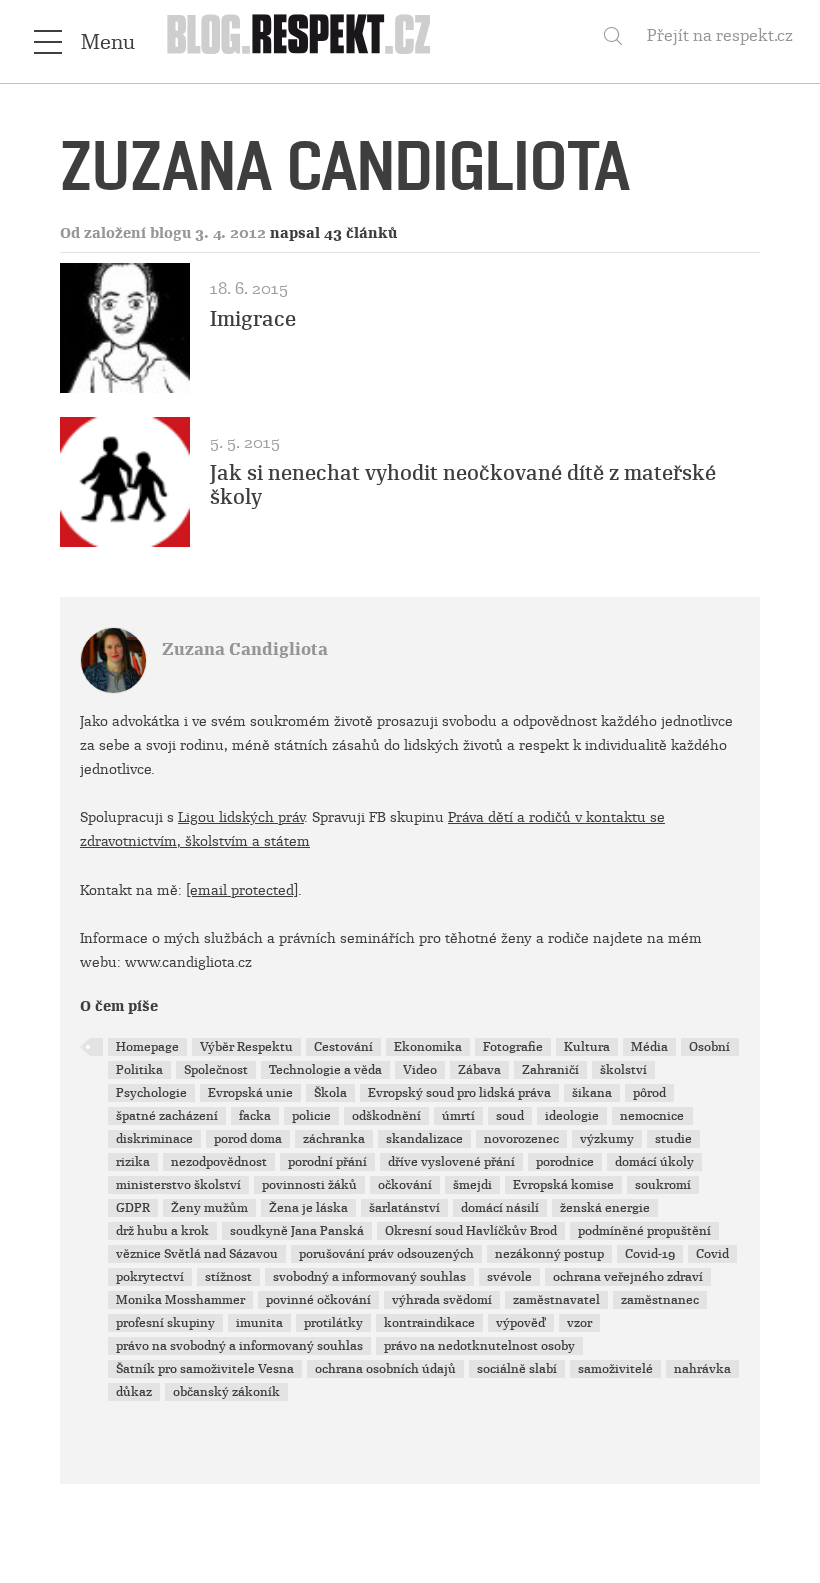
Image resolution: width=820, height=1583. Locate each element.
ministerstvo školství (178, 1185)
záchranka (334, 1139)
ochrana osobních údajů (385, 1369)
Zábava (479, 1070)
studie (673, 1139)
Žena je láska (308, 1208)
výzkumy (607, 1139)
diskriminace (154, 1139)
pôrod (649, 1093)
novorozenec (521, 1139)
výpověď (521, 1323)
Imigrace (253, 319)
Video (420, 1070)
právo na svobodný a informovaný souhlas (239, 1346)
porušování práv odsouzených (386, 1254)
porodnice (565, 1162)
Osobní (709, 1047)
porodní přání (327, 1162)
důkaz (134, 1392)
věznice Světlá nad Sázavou (197, 1254)
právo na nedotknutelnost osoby (479, 1346)
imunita (259, 1323)
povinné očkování (318, 1300)
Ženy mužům (209, 1208)
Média (649, 1047)
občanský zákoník (226, 1392)
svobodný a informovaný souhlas (369, 1277)
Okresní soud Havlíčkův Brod (471, 1231)
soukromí (663, 1185)
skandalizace (424, 1139)
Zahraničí (550, 1070)
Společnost (216, 1070)
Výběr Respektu (246, 1047)
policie (311, 1116)
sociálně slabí (517, 1369)
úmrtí (458, 1116)
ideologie (572, 1116)
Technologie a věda (325, 1070)
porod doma (248, 1139)
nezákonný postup (549, 1254)
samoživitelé (615, 1369)
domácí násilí (500, 1208)
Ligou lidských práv (241, 817)
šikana (592, 1093)
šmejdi (472, 1185)
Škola (330, 1093)
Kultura (587, 1047)
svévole (509, 1277)
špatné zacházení (167, 1116)
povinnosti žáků (309, 1185)
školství (623, 1070)
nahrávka (702, 1369)
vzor (579, 1323)
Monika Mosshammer (180, 1300)
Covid (712, 1254)
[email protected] (242, 890)
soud (510, 1116)
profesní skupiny (165, 1323)
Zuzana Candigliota (245, 649)
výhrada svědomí (442, 1300)
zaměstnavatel (556, 1300)
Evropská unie (250, 1093)
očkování (405, 1185)
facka (255, 1116)
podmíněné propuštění (644, 1231)
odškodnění (386, 1116)
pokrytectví (150, 1277)
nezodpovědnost (219, 1162)
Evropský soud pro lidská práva (459, 1093)
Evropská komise (563, 1185)
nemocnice (652, 1116)
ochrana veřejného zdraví (628, 1277)
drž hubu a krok (162, 1231)
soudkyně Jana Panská (297, 1231)
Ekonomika (428, 1047)
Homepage (147, 1047)
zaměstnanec (660, 1300)
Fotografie (513, 1047)
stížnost (228, 1277)
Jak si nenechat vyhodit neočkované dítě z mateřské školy (463, 485)
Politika (139, 1070)
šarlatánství (404, 1208)
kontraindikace (429, 1323)
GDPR (133, 1208)
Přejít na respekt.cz (720, 35)
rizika (133, 1162)
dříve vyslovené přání (451, 1162)
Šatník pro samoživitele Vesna (205, 1369)
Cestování (343, 1047)
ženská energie (605, 1208)
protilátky (333, 1323)
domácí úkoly (654, 1162)
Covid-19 (650, 1254)
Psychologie (151, 1093)
